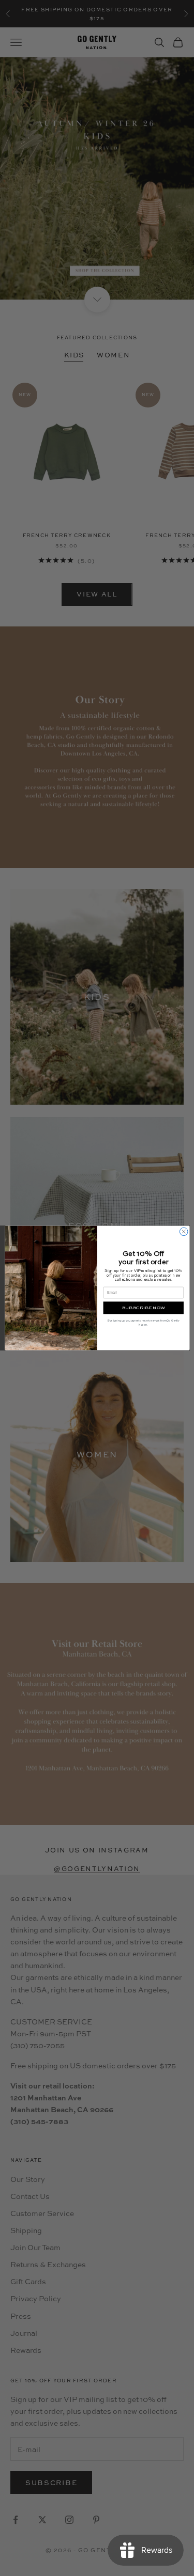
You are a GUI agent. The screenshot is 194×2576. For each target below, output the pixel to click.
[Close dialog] (184, 1232)
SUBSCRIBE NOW (143, 1308)
